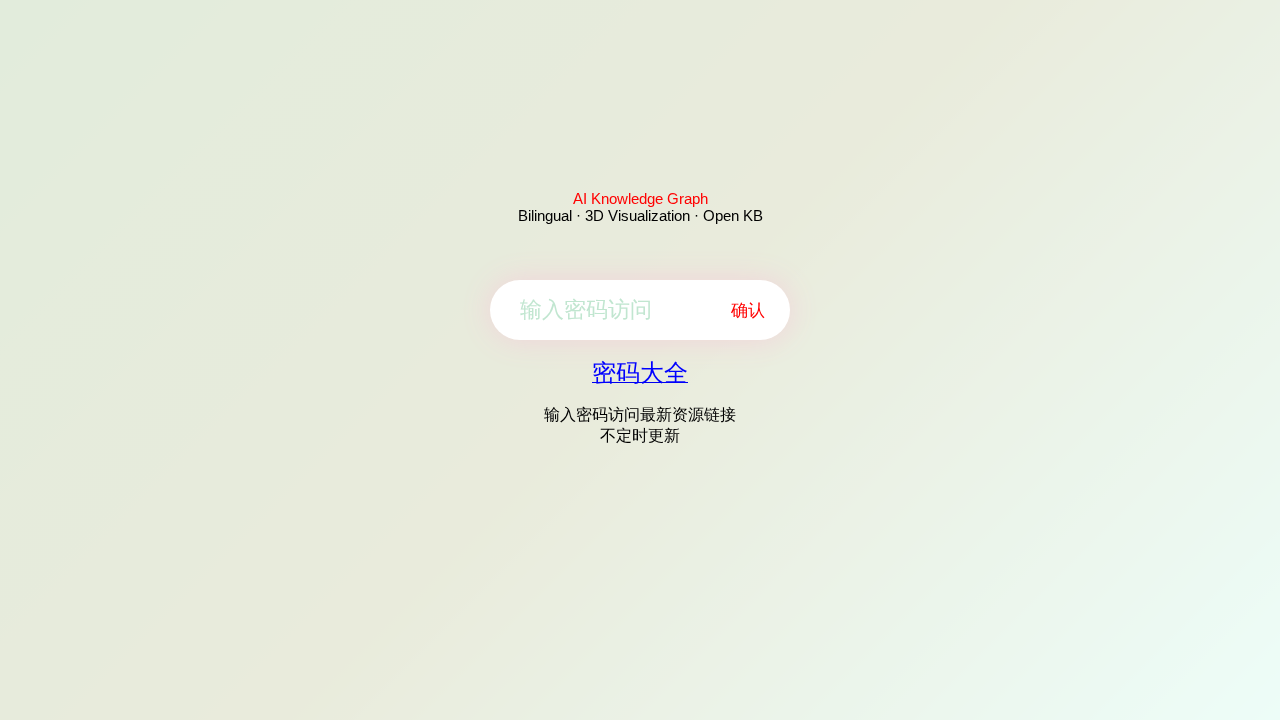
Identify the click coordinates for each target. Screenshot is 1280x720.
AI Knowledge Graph (640, 198)
